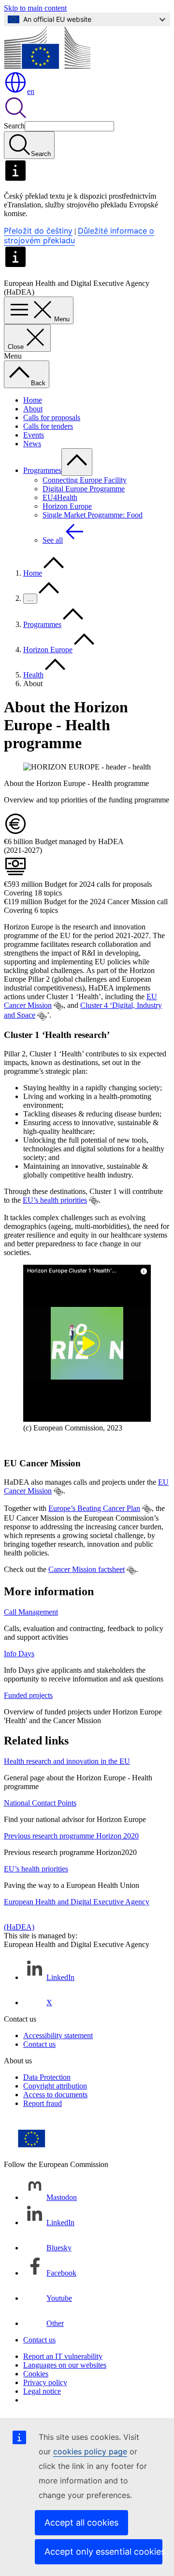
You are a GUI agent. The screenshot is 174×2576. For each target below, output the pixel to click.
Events (34, 435)
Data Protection (47, 2077)
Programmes (42, 470)
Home (33, 400)
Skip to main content (35, 8)
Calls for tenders (48, 426)
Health (33, 675)
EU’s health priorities (55, 1200)
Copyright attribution (55, 2086)
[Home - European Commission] (47, 66)
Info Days (19, 1654)
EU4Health (60, 497)
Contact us (39, 2044)
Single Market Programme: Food (93, 515)
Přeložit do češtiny (38, 231)
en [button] (31, 91)
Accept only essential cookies (103, 2552)
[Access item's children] (77, 462)
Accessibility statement (58, 2035)
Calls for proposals (52, 417)
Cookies (36, 2374)
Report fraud (43, 2103)
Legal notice (42, 2391)
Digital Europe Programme (84, 489)
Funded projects (28, 1695)
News (32, 444)
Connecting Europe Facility (85, 480)
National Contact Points (40, 1803)
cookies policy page (90, 2451)
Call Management (31, 1612)
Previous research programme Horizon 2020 (71, 1836)
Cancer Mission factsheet (87, 1569)
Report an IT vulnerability (63, 2356)
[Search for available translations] (58, 1006)
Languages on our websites (65, 2365)
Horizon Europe (67, 506)
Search (14, 126)
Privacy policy (45, 2382)
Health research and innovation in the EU (67, 1761)
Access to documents (55, 2095)
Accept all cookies (81, 2522)
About (33, 409)
